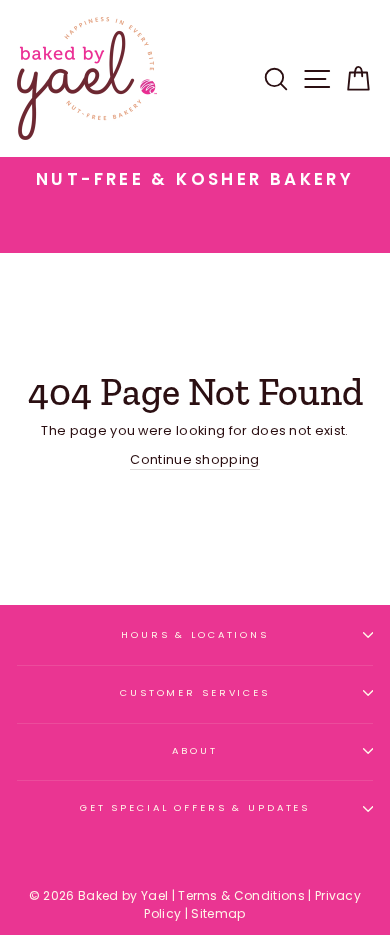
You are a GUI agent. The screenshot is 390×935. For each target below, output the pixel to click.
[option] (195, 179)
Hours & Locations (195, 634)
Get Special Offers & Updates (195, 807)
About (194, 750)
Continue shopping (194, 459)
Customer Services (195, 692)
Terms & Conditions (241, 895)
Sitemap (218, 913)
